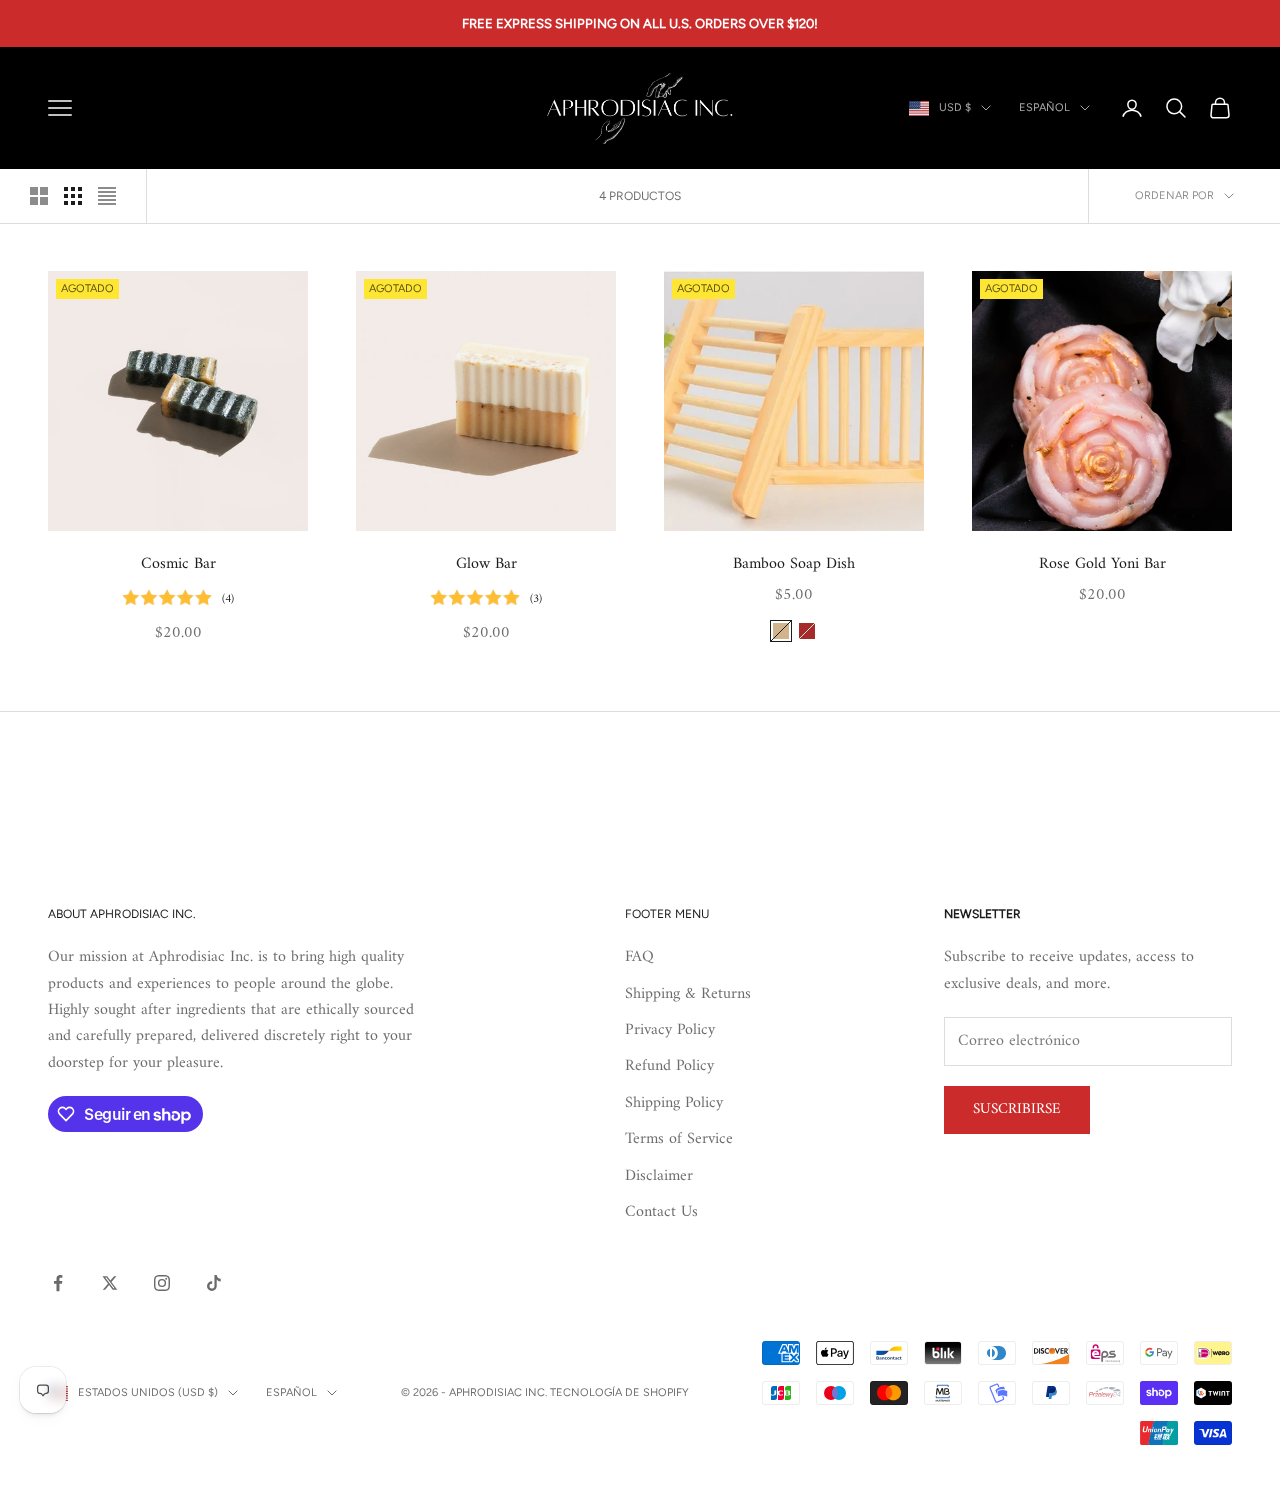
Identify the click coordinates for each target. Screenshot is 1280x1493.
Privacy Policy (670, 1030)
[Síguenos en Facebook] (58, 1283)
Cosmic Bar (178, 564)
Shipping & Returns (688, 994)
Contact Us (661, 1212)
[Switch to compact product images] (107, 196)
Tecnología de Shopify (619, 1392)
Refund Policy (669, 1066)
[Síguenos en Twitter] (110, 1283)
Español (1044, 107)
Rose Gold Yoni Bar (1102, 564)
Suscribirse (1017, 1109)
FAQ (639, 957)
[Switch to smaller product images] (73, 196)
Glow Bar (486, 564)
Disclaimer (659, 1176)
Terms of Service (679, 1139)
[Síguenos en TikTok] (214, 1283)
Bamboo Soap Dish (794, 564)
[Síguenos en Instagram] (162, 1283)
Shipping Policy (674, 1103)
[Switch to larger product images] (39, 196)
